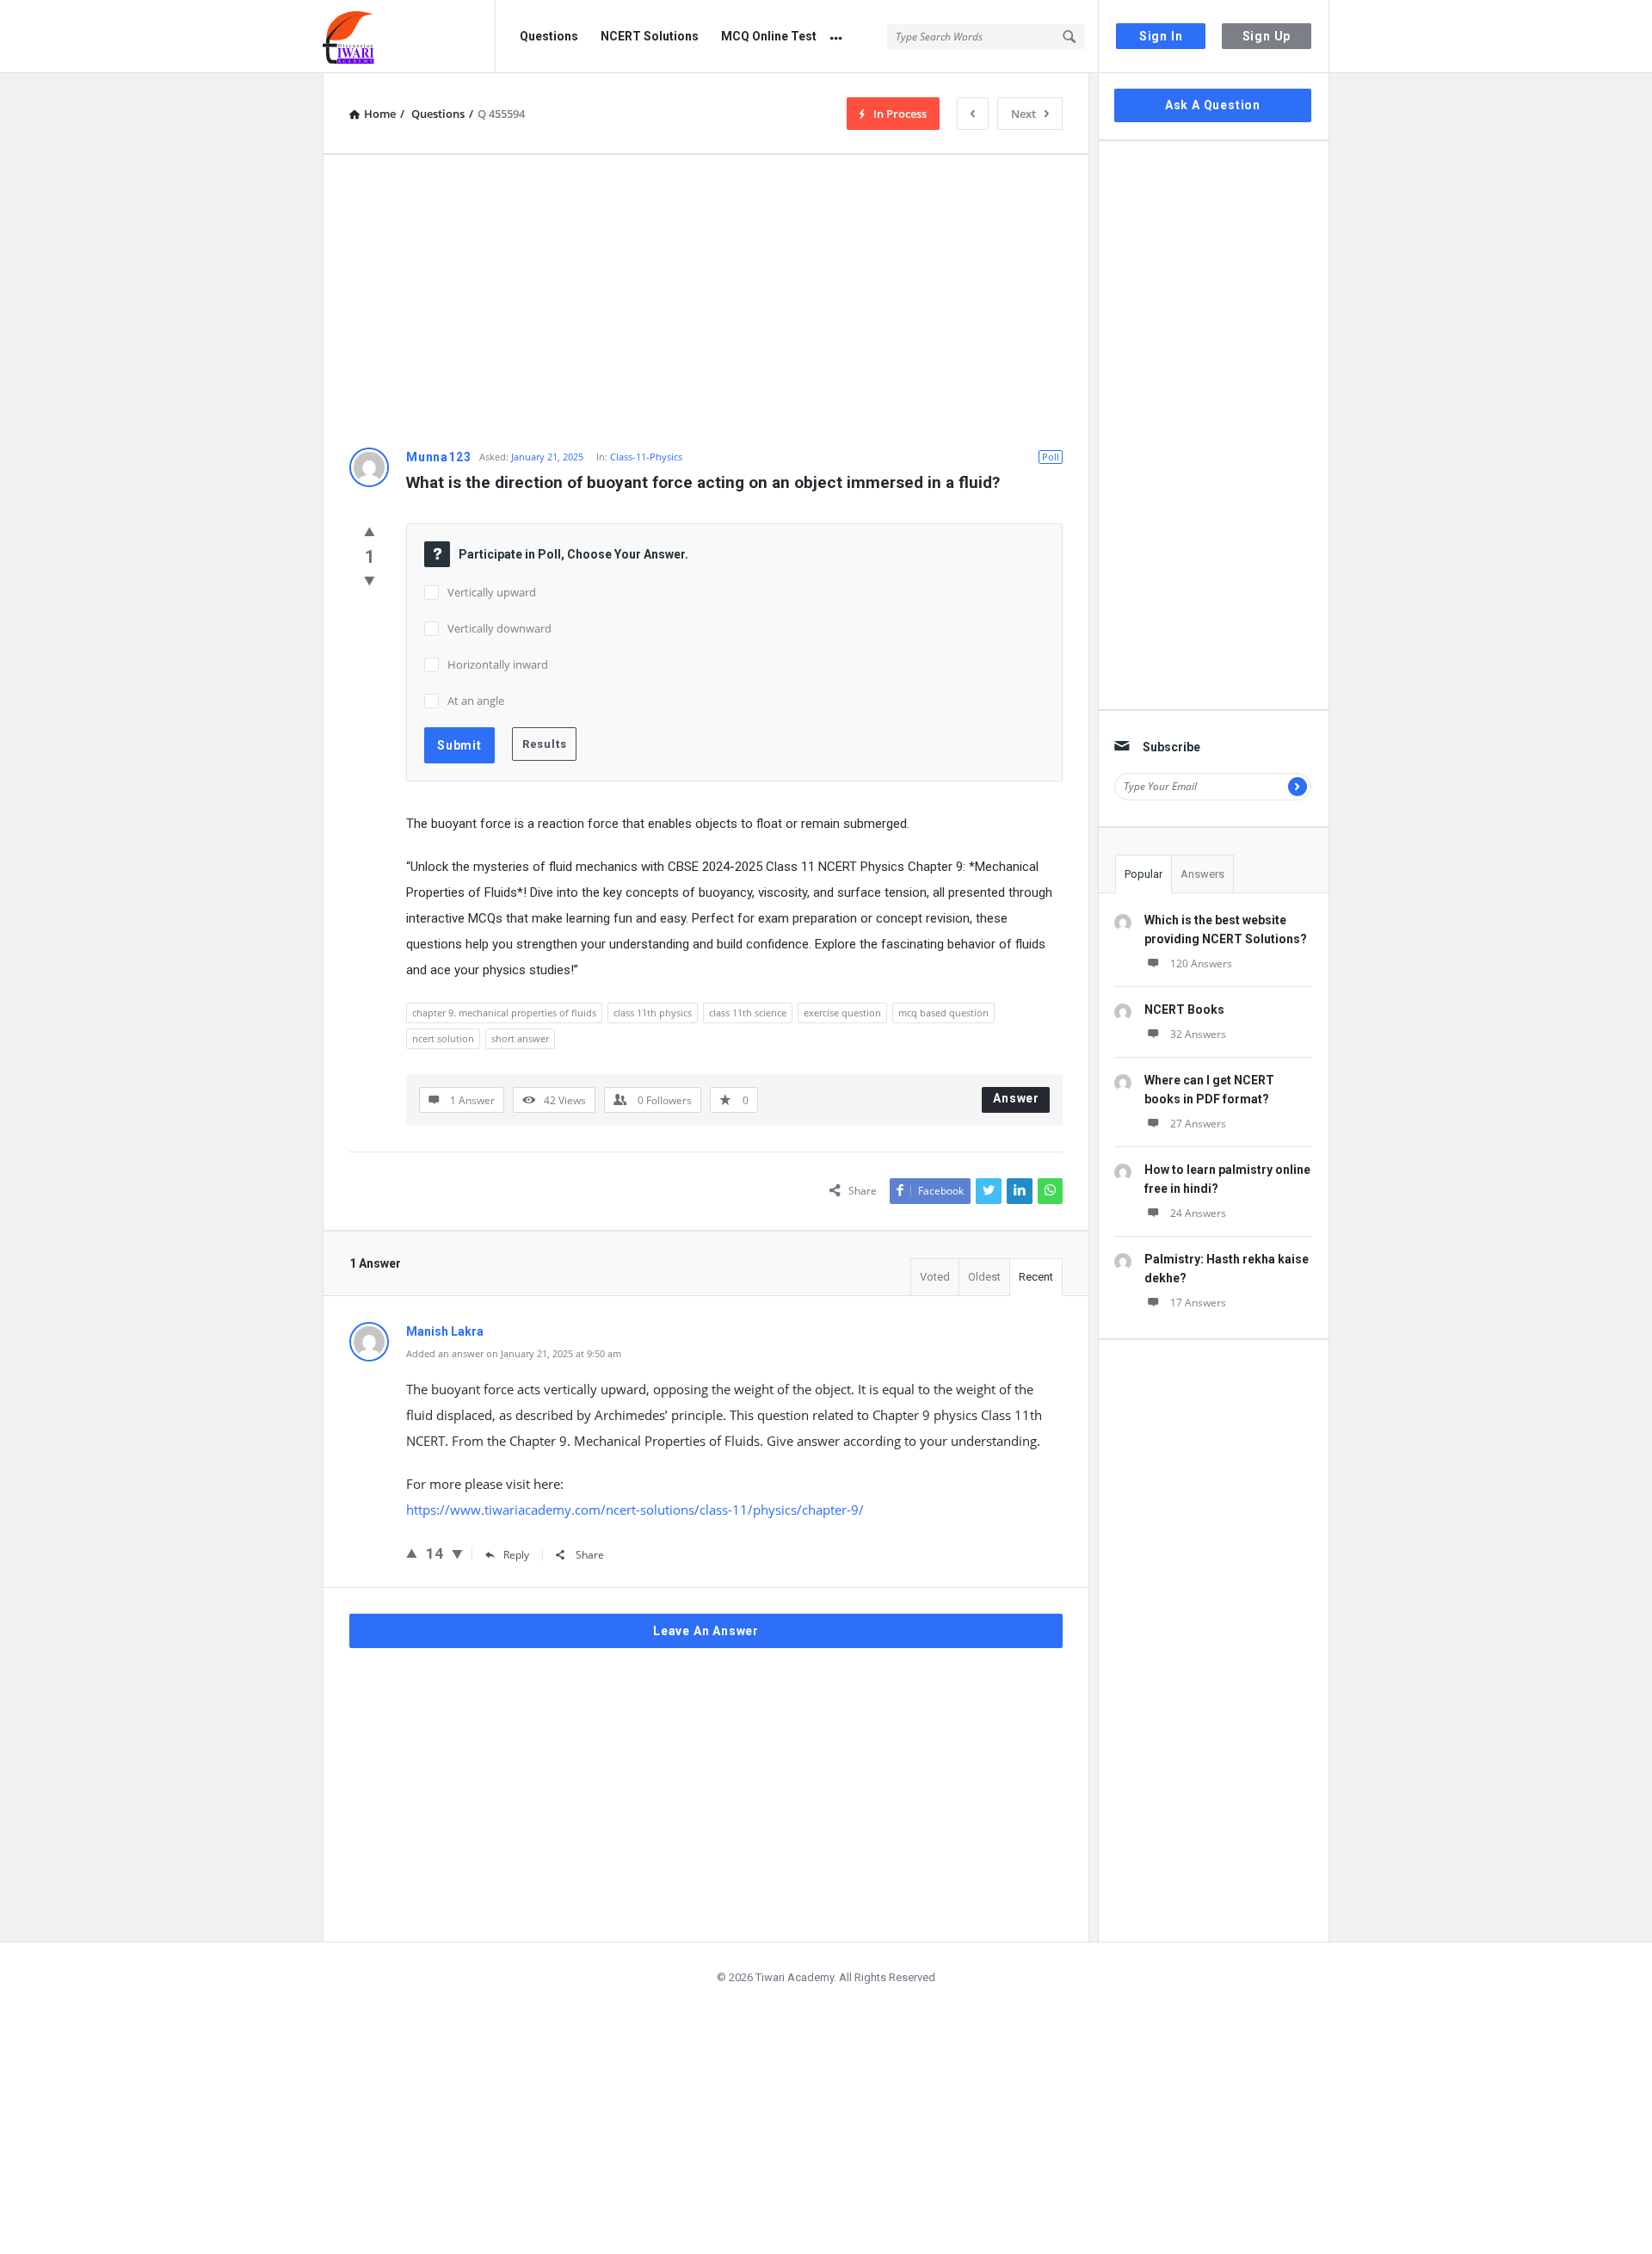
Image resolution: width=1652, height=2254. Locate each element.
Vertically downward (499, 628)
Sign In (1161, 36)
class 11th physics (653, 1013)
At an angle (476, 701)
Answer (1016, 1098)
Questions (549, 36)
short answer (520, 1038)
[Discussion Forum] (409, 37)
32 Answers (1198, 1034)
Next (1023, 114)
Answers (1202, 874)
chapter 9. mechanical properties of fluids (504, 1013)
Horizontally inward (498, 664)
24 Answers (1198, 1213)
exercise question (842, 1013)
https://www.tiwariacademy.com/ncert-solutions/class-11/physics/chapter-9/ (635, 1510)
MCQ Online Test (769, 36)
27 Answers (1198, 1124)
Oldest (984, 1277)
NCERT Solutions (650, 36)
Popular (1143, 874)
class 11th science (748, 1013)
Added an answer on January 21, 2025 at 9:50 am (514, 1353)
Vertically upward (492, 592)
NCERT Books (1184, 1010)
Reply (516, 1555)
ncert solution (443, 1038)
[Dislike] (370, 580)
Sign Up (1267, 36)
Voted (935, 1277)
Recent (1036, 1277)
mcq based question (943, 1013)
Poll (1051, 457)
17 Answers (1198, 1303)
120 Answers (1201, 963)
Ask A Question (1213, 105)
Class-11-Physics (646, 457)
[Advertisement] (706, 301)
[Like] (370, 531)
